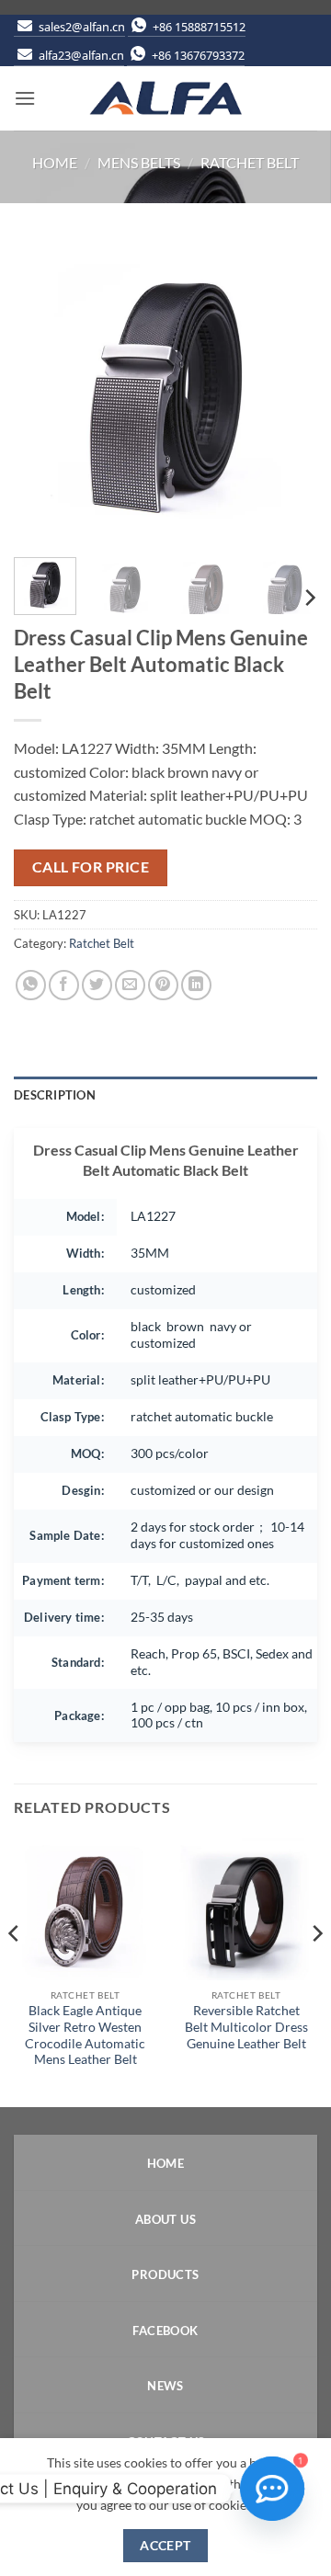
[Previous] (43, 392)
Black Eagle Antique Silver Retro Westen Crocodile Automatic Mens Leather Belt (85, 2035)
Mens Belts (139, 162)
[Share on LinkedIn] (196, 985)
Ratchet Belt (250, 162)
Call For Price (91, 867)
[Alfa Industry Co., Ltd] (165, 98)
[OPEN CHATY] (272, 2489)
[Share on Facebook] (64, 985)
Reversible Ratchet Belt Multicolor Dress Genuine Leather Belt (246, 2027)
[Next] (288, 392)
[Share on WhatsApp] (31, 985)
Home (55, 162)
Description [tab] (55, 1095)
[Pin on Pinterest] (163, 985)
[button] (25, 98)
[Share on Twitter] (97, 985)
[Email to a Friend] (130, 985)
